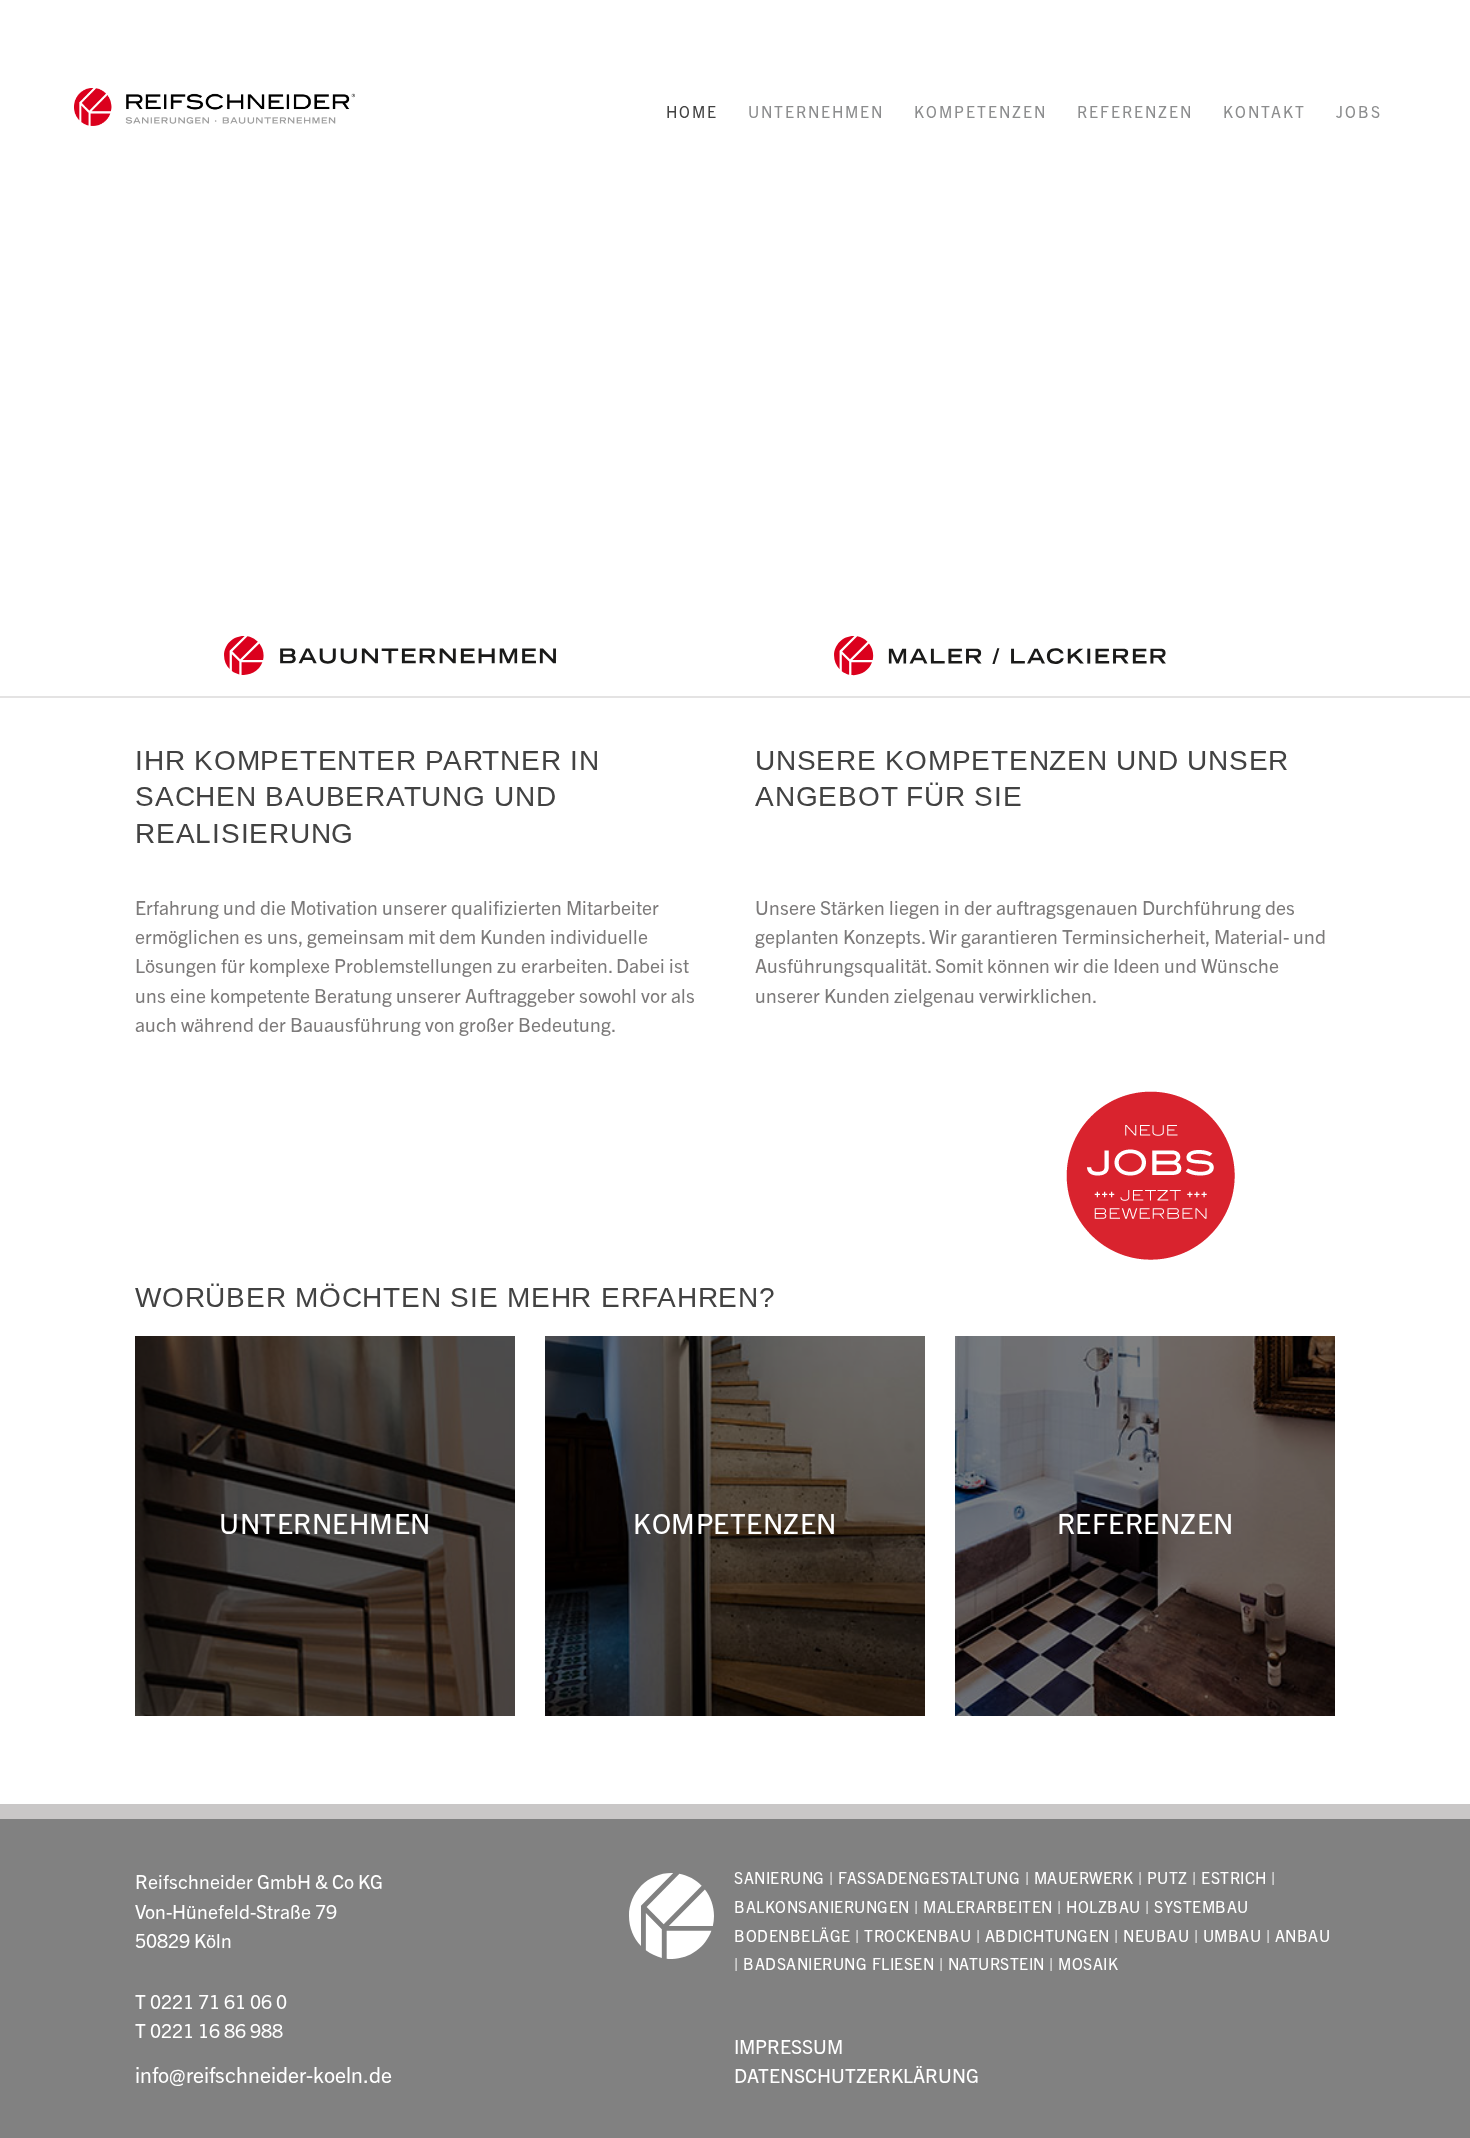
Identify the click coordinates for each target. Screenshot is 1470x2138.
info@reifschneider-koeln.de (263, 2073)
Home (692, 111)
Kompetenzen (980, 111)
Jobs (1359, 111)
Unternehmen (816, 111)
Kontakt (1264, 111)
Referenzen (1135, 111)
